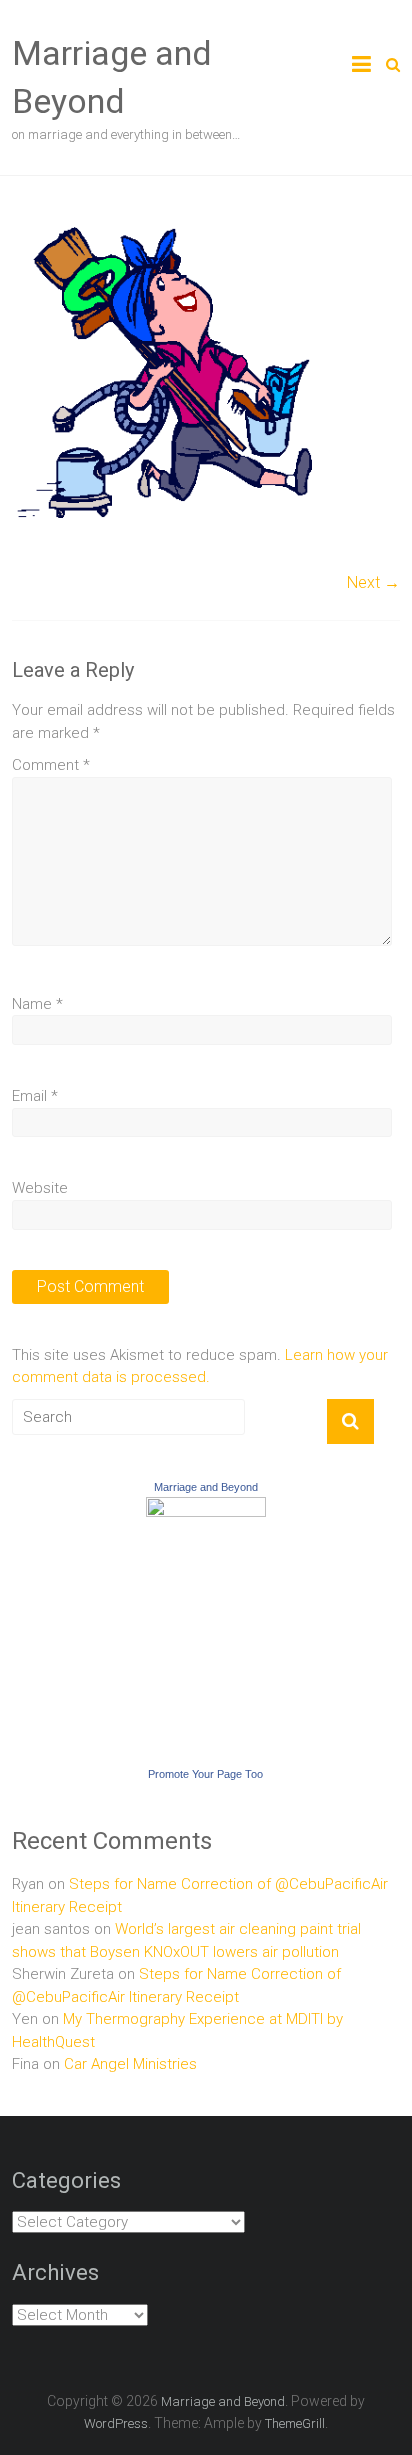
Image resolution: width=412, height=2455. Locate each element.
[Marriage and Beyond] (206, 1508)
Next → (373, 582)
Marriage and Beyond (206, 1487)
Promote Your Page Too (205, 1774)
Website (40, 1188)
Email (35, 1096)
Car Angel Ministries (130, 2064)
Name (37, 1004)
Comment (51, 765)
